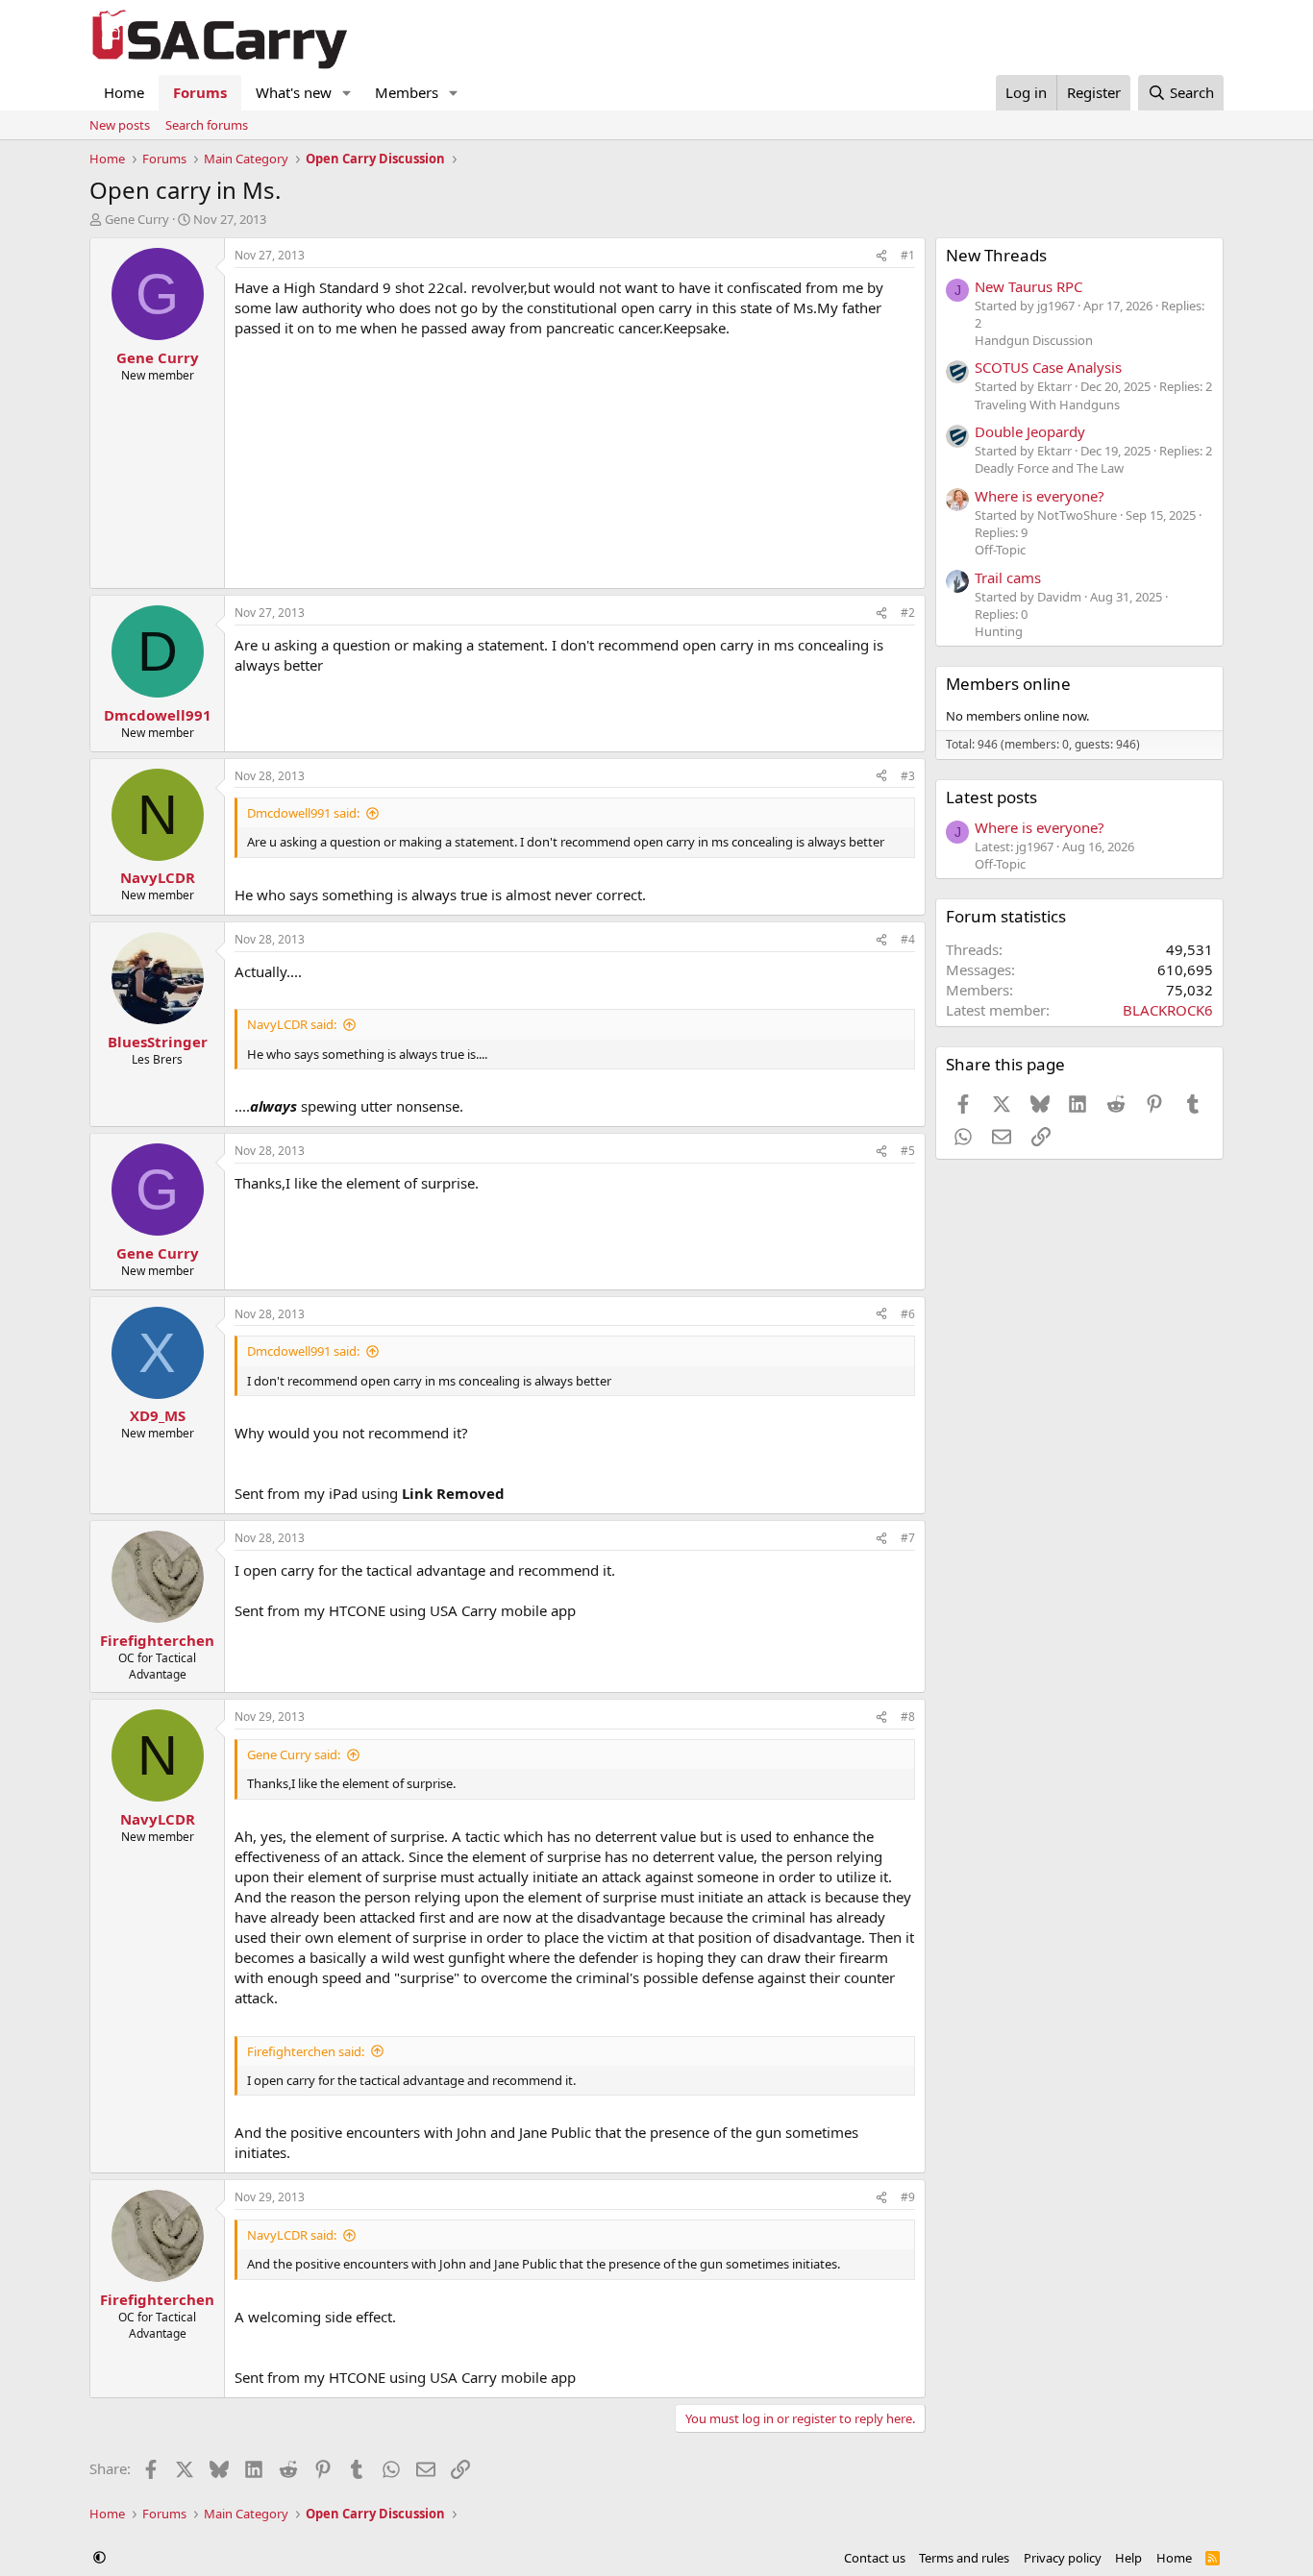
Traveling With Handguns (1047, 405)
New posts (120, 125)
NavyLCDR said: (292, 1024)
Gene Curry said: (294, 1754)
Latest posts (991, 797)
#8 (908, 1717)
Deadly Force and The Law (1049, 468)
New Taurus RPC (1028, 286)
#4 (908, 939)
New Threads (996, 255)
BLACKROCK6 (1168, 1010)
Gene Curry (137, 219)
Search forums (207, 125)
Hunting (999, 631)
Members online (1008, 684)
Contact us (875, 2558)
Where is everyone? (1040, 496)
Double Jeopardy (1030, 431)
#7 (908, 1538)
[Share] (881, 256)
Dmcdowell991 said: (303, 813)
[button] (347, 93)
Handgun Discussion (1034, 340)
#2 (908, 613)
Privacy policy (1063, 2558)
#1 (908, 255)
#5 (908, 1151)
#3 (908, 776)
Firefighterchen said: (306, 2051)
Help (1128, 2558)
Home (124, 92)
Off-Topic (1000, 550)
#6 (908, 1314)
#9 (908, 2197)
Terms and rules (964, 2558)
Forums (200, 92)
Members (407, 92)
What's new (294, 92)
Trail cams (1008, 577)
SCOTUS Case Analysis (1048, 367)
